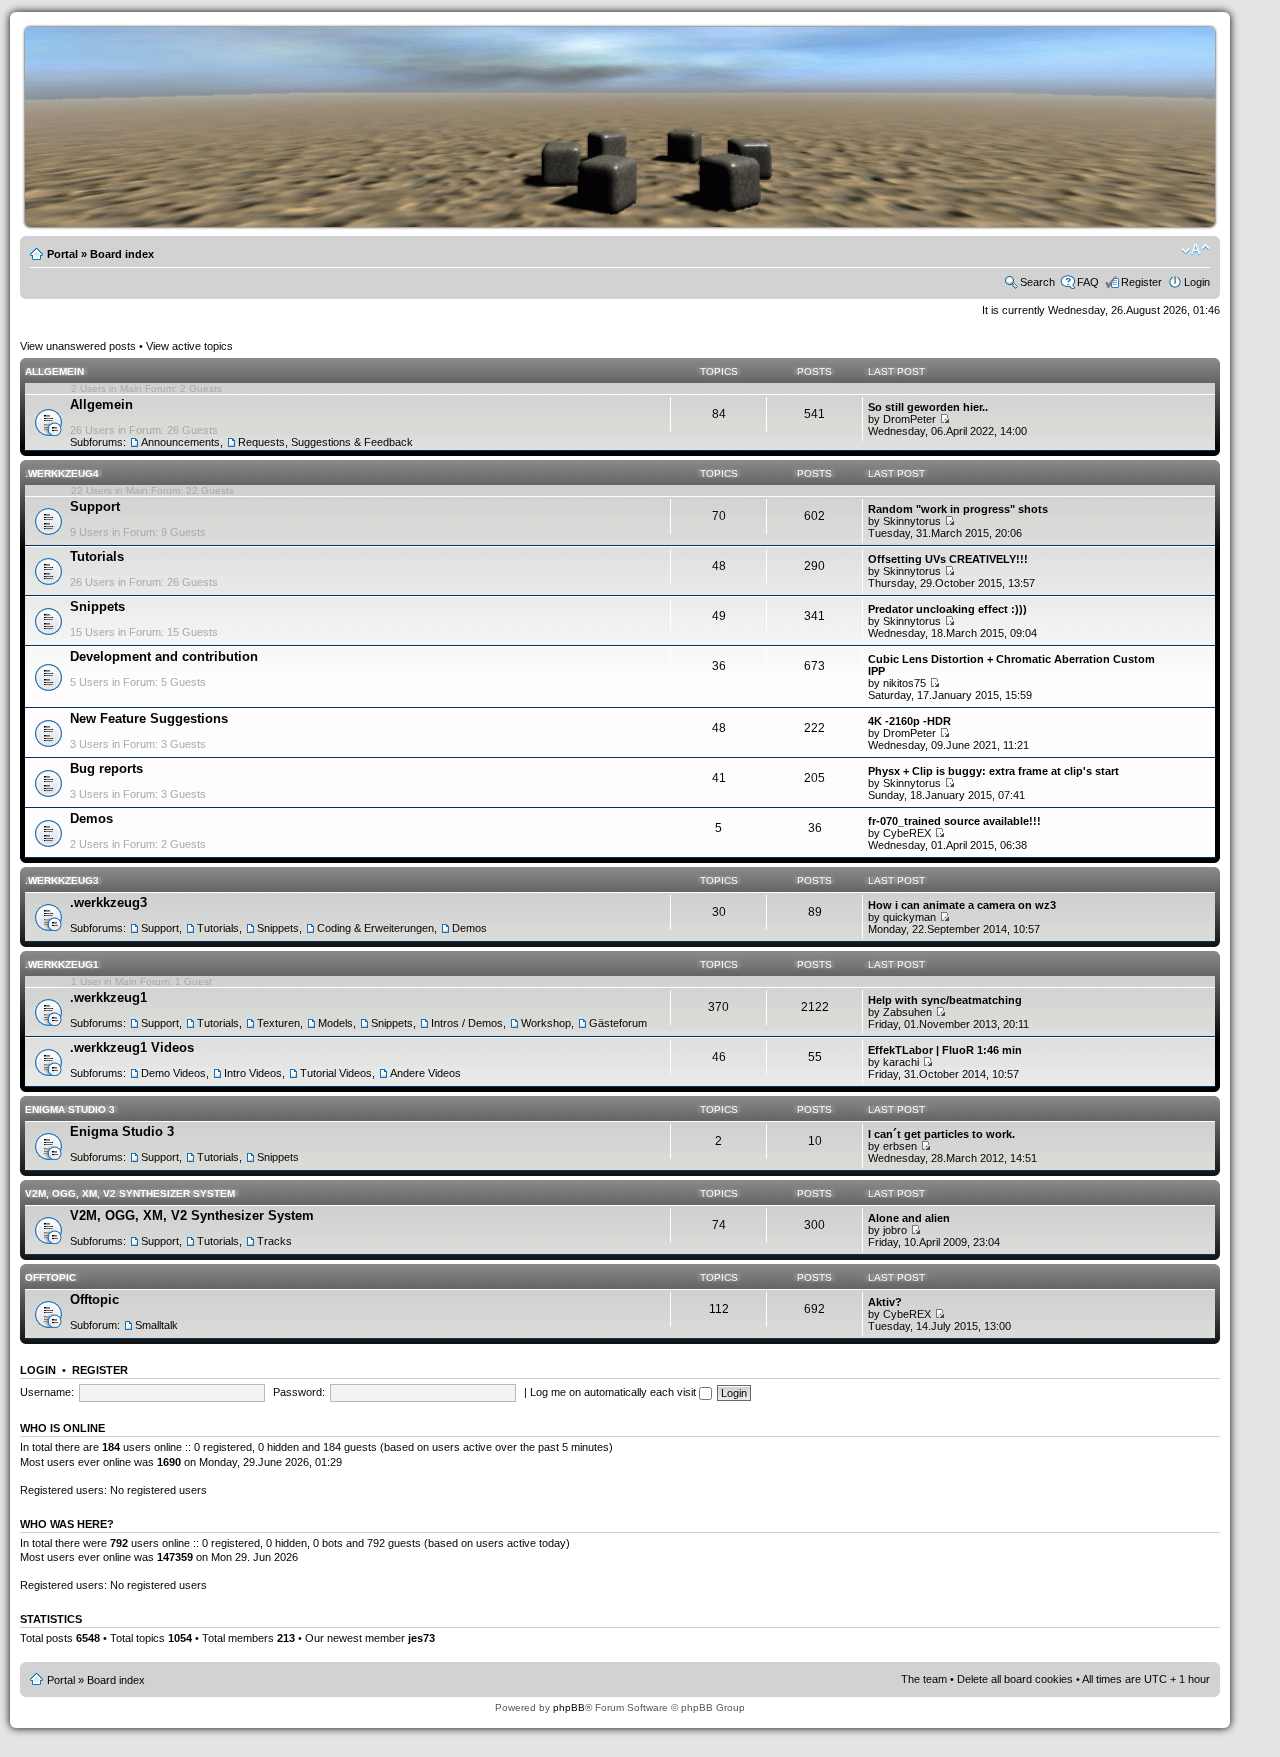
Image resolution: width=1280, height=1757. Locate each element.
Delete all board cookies (1015, 1679)
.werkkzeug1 (62, 964)
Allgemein (54, 371)
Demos (91, 818)
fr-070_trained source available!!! (954, 821)
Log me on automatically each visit (614, 1392)
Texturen (278, 1023)
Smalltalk (156, 1325)
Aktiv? (885, 1302)
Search (1037, 282)
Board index (122, 254)
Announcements (180, 442)
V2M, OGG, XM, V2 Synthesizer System (130, 1193)
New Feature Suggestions (149, 718)
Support (95, 506)
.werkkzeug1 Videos (132, 1047)
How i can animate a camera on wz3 (962, 905)
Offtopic (50, 1277)
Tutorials (97, 556)
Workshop (546, 1023)
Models (335, 1023)
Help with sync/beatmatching (945, 1000)
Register (1141, 282)
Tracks (274, 1241)
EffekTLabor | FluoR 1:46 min (945, 1050)
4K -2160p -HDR (909, 721)
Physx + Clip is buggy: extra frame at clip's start (993, 771)
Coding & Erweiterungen (375, 928)
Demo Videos (173, 1073)
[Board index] (650, 223)
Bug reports (106, 768)
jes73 (421, 1638)
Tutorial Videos (336, 1073)
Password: (299, 1392)
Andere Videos (425, 1073)
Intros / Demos (467, 1023)
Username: (47, 1392)
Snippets (97, 606)
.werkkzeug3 (62, 880)
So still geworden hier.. (928, 407)
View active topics (189, 346)
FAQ (1088, 282)
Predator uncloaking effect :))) (947, 609)
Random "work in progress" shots (958, 509)
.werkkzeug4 (62, 473)
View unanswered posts (78, 346)
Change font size (1195, 250)
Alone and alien (909, 1218)
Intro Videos (253, 1073)
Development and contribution (164, 656)
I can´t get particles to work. (941, 1134)
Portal (62, 254)
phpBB (569, 1707)
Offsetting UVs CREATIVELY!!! (948, 559)
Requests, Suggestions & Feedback (325, 442)
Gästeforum (618, 1023)
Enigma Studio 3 (70, 1109)
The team (924, 1679)
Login (1197, 282)
